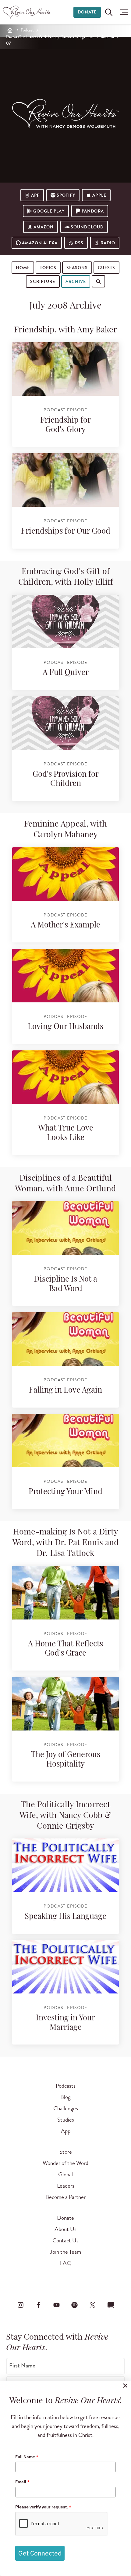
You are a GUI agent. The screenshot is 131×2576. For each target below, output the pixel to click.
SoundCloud (87, 227)
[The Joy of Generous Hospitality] (65, 1704)
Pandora (93, 211)
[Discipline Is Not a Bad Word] (65, 1228)
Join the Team (65, 2252)
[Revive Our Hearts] (28, 12)
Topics (48, 268)
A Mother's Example (65, 925)
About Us (65, 2229)
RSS (79, 243)
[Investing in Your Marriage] (65, 1967)
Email (22, 2482)
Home (23, 268)
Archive (108, 37)
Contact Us (65, 2240)
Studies (66, 2120)
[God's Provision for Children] (65, 723)
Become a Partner (65, 2197)
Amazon (44, 227)
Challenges (66, 2108)
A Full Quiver (66, 673)
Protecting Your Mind (65, 1492)
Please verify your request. (43, 2507)
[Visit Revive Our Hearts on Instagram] (20, 2305)
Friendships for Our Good (66, 532)
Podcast (27, 30)
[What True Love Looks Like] (65, 1077)
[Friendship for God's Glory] (65, 369)
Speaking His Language (65, 1917)
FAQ (65, 2263)
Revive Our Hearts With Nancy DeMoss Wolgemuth (50, 37)
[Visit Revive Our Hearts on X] (93, 2305)
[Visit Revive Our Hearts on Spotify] (75, 2305)
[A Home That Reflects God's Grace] (65, 1593)
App (35, 195)
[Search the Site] (109, 12)
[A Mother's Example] (65, 874)
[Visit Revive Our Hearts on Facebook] (38, 2305)
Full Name (27, 2457)
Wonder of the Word (65, 2163)
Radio (108, 243)
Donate (87, 12)
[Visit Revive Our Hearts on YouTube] (56, 2305)
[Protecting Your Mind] (65, 1440)
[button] (123, 12)
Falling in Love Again (65, 1391)
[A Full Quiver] (65, 622)
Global (65, 2174)
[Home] (10, 30)
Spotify (66, 195)
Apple (99, 195)
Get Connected (40, 2553)
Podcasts (66, 2086)
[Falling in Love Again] (65, 1339)
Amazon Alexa (40, 243)
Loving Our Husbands (65, 1027)
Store (66, 2152)
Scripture (43, 281)
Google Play (49, 211)
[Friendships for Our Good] (65, 480)
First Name (22, 2366)
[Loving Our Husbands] (65, 976)
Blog (65, 2097)
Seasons (77, 268)
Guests (106, 268)
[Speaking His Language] (65, 1865)
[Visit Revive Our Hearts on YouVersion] (111, 2305)
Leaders (66, 2186)
